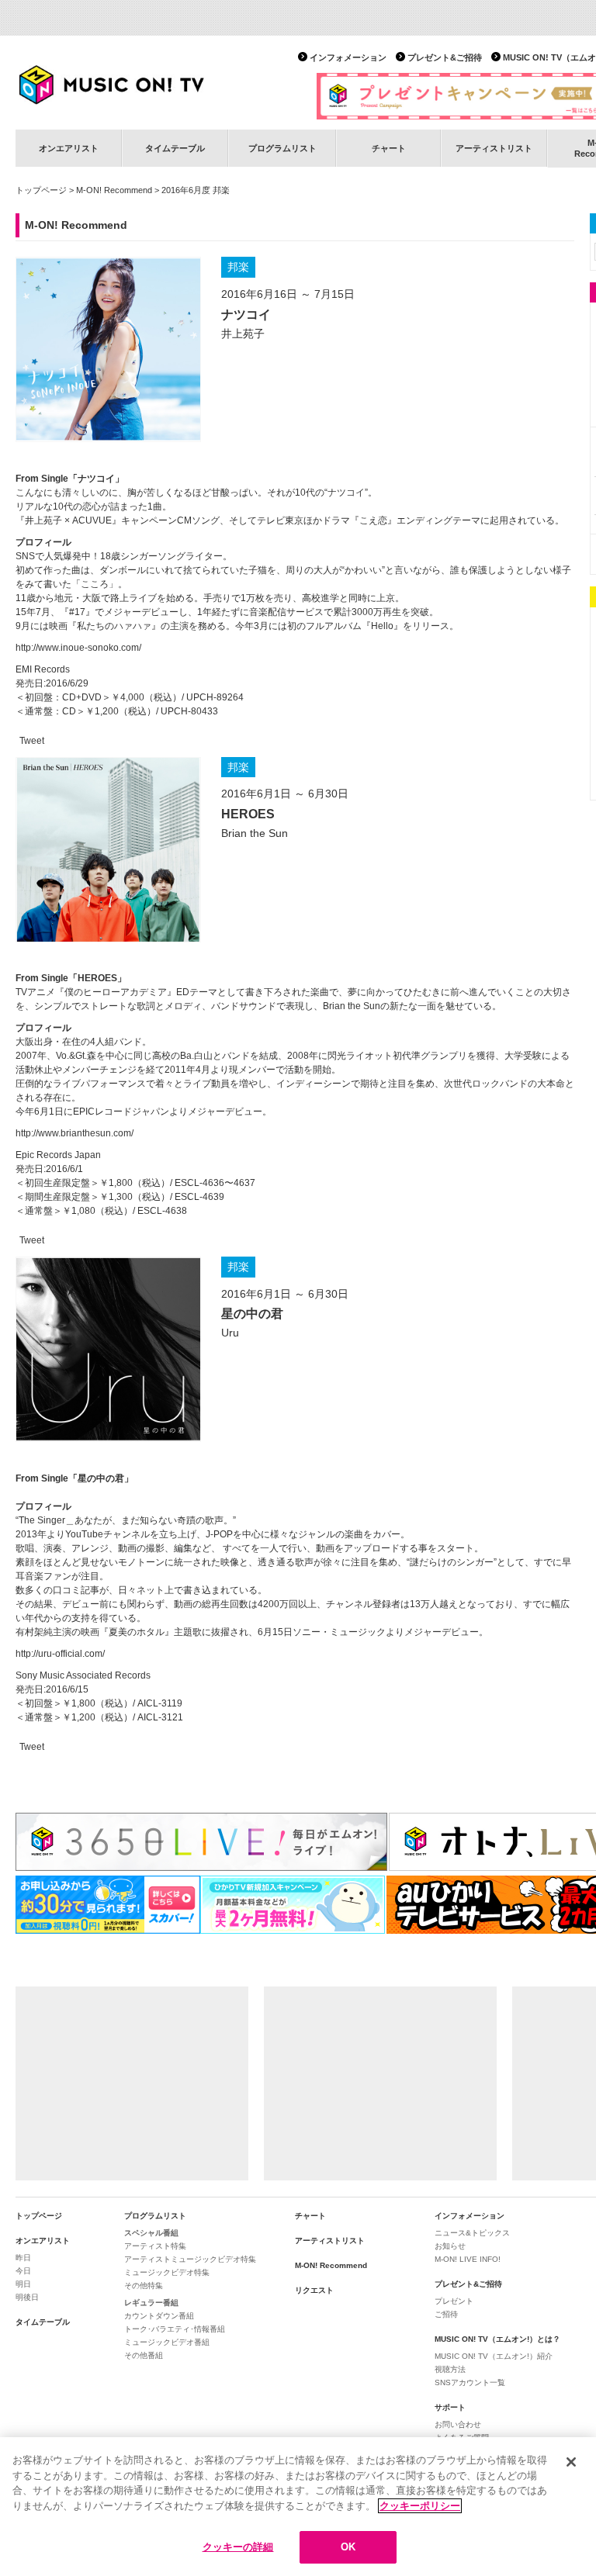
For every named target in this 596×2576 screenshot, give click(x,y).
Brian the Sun (255, 833)
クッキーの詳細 (238, 2547)
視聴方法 (450, 2369)
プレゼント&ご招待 (445, 57)
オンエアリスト (69, 148)
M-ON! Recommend (114, 190)
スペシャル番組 (151, 2233)
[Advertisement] (132, 2083)
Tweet (32, 741)
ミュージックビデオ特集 (167, 2272)
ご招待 (446, 2314)
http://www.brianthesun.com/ (74, 1133)
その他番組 (144, 2355)
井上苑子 (243, 334)
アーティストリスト (494, 148)
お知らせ (450, 2246)
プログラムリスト (282, 148)
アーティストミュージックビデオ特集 (190, 2259)
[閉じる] (571, 2462)
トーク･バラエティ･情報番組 (175, 2329)
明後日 (27, 2297)
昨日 (23, 2258)
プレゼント (454, 2301)
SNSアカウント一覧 (470, 2382)
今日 (23, 2271)
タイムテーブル (175, 148)
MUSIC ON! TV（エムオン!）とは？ (497, 2339)
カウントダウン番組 (159, 2316)
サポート (450, 2407)
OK (348, 2547)
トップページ (41, 190)
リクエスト (314, 2290)
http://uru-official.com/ (60, 1654)
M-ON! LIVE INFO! (468, 2259)
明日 (23, 2284)
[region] (298, 2507)
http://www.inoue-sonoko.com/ (78, 648)
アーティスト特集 (155, 2246)
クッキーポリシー (420, 2506)
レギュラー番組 (151, 2303)
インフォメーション (348, 57)
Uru (230, 1333)
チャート (389, 148)
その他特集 (144, 2286)
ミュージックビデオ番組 (167, 2342)
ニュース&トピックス (472, 2233)
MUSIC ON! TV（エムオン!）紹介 (494, 2356)
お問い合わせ (458, 2424)
